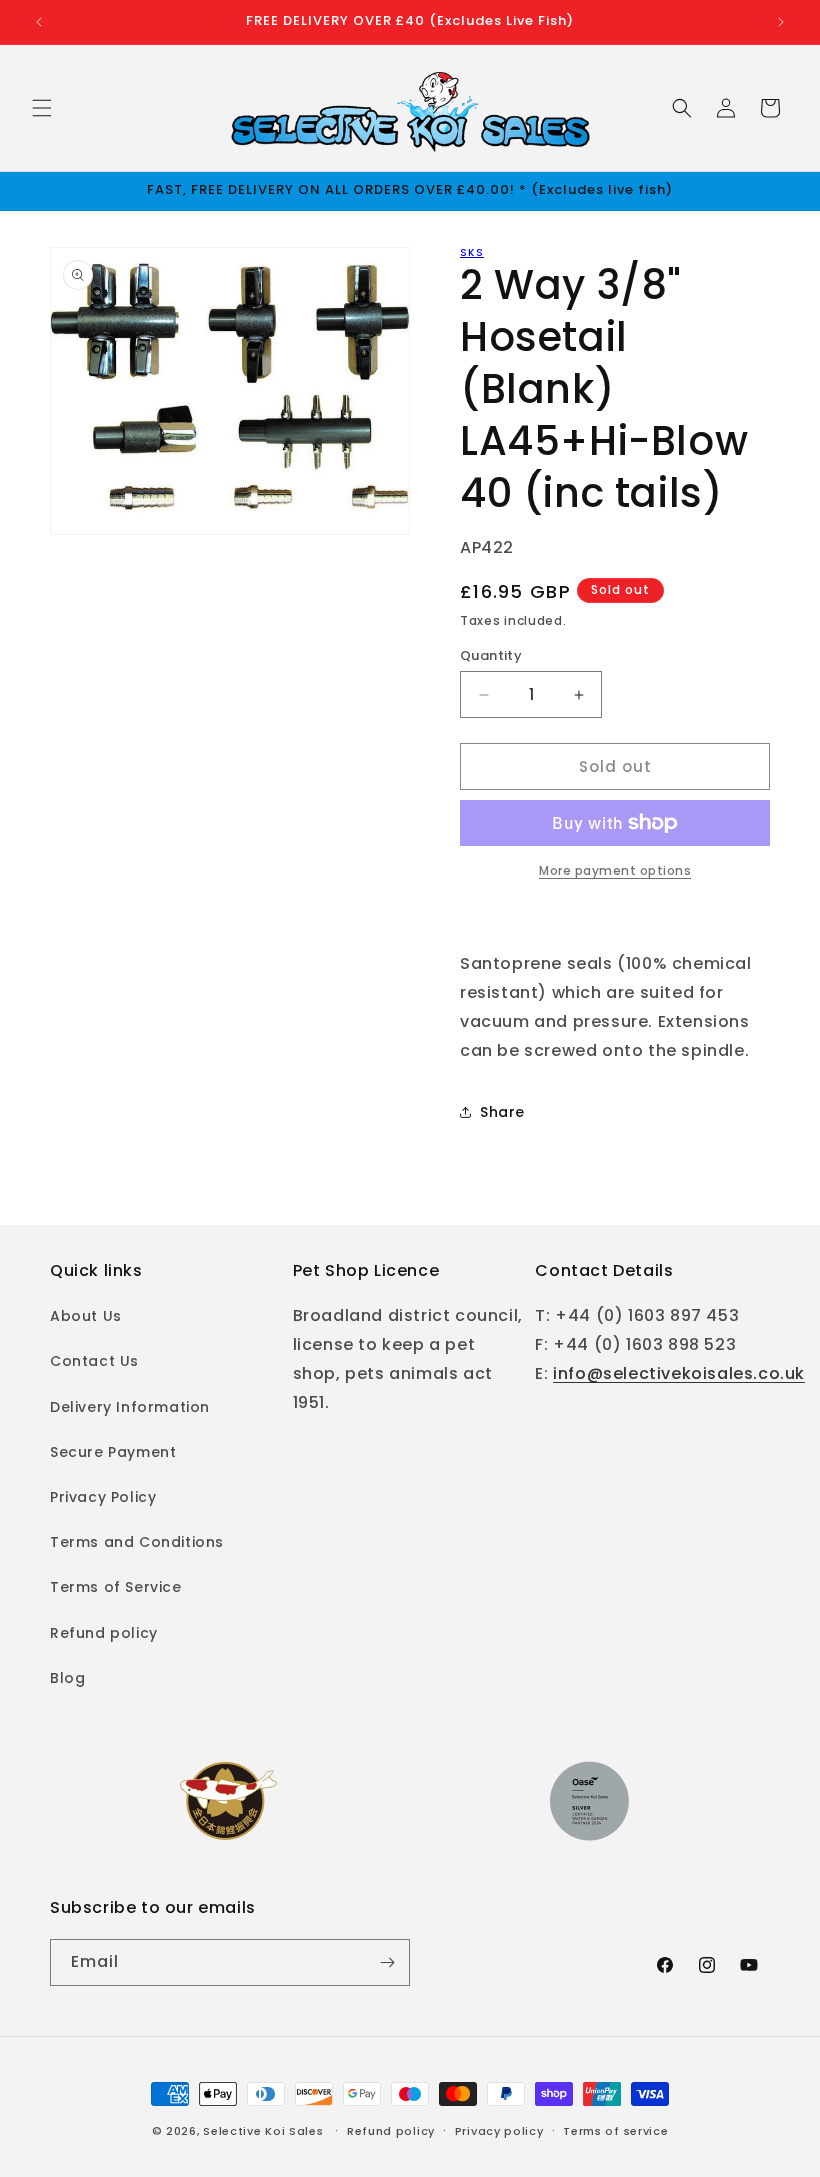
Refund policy (104, 1633)
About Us (86, 1316)
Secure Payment (113, 1452)
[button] (42, 108)
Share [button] (502, 1112)
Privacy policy (499, 2131)
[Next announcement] (781, 22)
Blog (67, 1678)
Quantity (491, 655)
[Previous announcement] (39, 22)
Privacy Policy (103, 1497)
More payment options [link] (615, 870)
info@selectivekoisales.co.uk (679, 1373)
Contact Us (94, 1361)
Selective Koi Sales (263, 2131)
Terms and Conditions (137, 1542)
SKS (472, 252)
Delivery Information (130, 1407)
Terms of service (615, 2131)
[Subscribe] (387, 1962)
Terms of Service (116, 1587)
